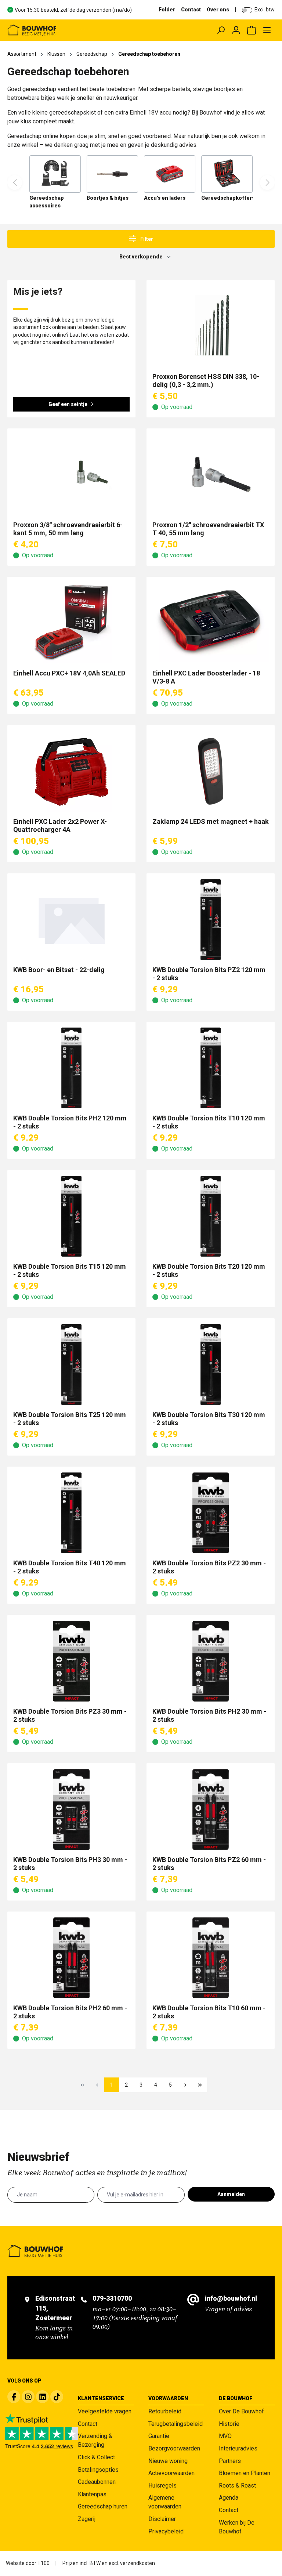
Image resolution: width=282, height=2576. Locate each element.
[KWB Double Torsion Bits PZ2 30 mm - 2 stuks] (211, 1513)
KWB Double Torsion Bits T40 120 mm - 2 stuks (70, 1567)
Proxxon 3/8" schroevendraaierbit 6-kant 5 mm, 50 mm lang (68, 529)
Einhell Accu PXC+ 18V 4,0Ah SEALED (69, 673)
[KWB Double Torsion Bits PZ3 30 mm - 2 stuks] (71, 1661)
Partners (230, 2461)
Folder (167, 10)
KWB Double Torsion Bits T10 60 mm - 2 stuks (209, 2012)
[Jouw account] (236, 30)
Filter (146, 239)
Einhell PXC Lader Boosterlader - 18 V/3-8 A (206, 677)
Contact (191, 10)
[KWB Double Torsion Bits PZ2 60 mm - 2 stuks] (211, 1809)
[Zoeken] (221, 30)
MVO (225, 2436)
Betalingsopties (98, 2470)
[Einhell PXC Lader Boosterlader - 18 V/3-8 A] (211, 623)
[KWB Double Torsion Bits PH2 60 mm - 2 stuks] (71, 1958)
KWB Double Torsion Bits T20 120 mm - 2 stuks (209, 1270)
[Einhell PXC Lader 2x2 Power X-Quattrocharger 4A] (71, 771)
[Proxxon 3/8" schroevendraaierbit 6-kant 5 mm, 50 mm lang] (71, 475)
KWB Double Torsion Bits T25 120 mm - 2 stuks (70, 1419)
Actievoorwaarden (171, 2473)
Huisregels (162, 2486)
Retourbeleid (165, 2411)
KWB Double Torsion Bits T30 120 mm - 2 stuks (209, 1419)
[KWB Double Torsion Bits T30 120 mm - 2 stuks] (211, 1365)
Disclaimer (162, 2519)
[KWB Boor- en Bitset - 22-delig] (71, 920)
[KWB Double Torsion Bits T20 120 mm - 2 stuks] (211, 1216)
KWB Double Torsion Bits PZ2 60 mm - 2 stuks (209, 1864)
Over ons (218, 10)
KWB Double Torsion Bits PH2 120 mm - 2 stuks (70, 1122)
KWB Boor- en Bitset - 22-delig (59, 970)
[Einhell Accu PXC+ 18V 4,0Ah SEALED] (71, 623)
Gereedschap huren (103, 2506)
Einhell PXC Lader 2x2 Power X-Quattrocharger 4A (60, 825)
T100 (44, 2563)
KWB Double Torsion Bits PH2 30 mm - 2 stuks (209, 1715)
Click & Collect (96, 2457)
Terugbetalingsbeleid (176, 2424)
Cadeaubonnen (97, 2482)
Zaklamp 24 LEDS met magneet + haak (211, 821)
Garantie (159, 2436)
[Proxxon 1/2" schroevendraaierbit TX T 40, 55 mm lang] (211, 475)
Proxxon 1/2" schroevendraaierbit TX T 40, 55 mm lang (208, 529)
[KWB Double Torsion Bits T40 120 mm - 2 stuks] (71, 1513)
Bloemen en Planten (245, 2473)
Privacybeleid (166, 2531)
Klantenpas (92, 2494)
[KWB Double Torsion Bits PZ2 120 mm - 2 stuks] (211, 920)
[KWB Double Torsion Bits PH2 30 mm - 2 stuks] (211, 1661)
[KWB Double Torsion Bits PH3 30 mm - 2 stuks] (71, 1809)
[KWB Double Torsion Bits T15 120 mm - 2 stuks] (71, 1216)
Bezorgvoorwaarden (174, 2448)
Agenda (229, 2498)
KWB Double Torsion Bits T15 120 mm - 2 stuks (70, 1270)
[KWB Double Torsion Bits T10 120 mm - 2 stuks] (211, 1068)
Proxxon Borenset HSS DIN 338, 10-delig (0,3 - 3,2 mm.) (206, 381)
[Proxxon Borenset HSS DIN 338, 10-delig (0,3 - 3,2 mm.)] (211, 326)
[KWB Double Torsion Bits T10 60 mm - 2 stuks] (211, 1958)
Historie (229, 2424)
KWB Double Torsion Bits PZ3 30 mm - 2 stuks (70, 1715)
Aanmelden (231, 2194)
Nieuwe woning (168, 2461)
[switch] (247, 10)
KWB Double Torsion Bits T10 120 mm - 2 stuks (209, 1122)
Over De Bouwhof (241, 2411)
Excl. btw (265, 10)
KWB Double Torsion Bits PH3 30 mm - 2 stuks (70, 1864)
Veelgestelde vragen (105, 2411)
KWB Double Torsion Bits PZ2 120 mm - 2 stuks (209, 974)
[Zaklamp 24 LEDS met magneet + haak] (211, 771)
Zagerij (87, 2519)
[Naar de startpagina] (60, 30)
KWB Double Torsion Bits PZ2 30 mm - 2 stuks (209, 1567)
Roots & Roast (237, 2486)
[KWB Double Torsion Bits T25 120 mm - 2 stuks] (71, 1365)
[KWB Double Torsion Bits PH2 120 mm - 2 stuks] (71, 1068)
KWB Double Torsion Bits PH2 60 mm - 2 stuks (70, 2012)
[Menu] (267, 30)
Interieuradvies (238, 2448)
